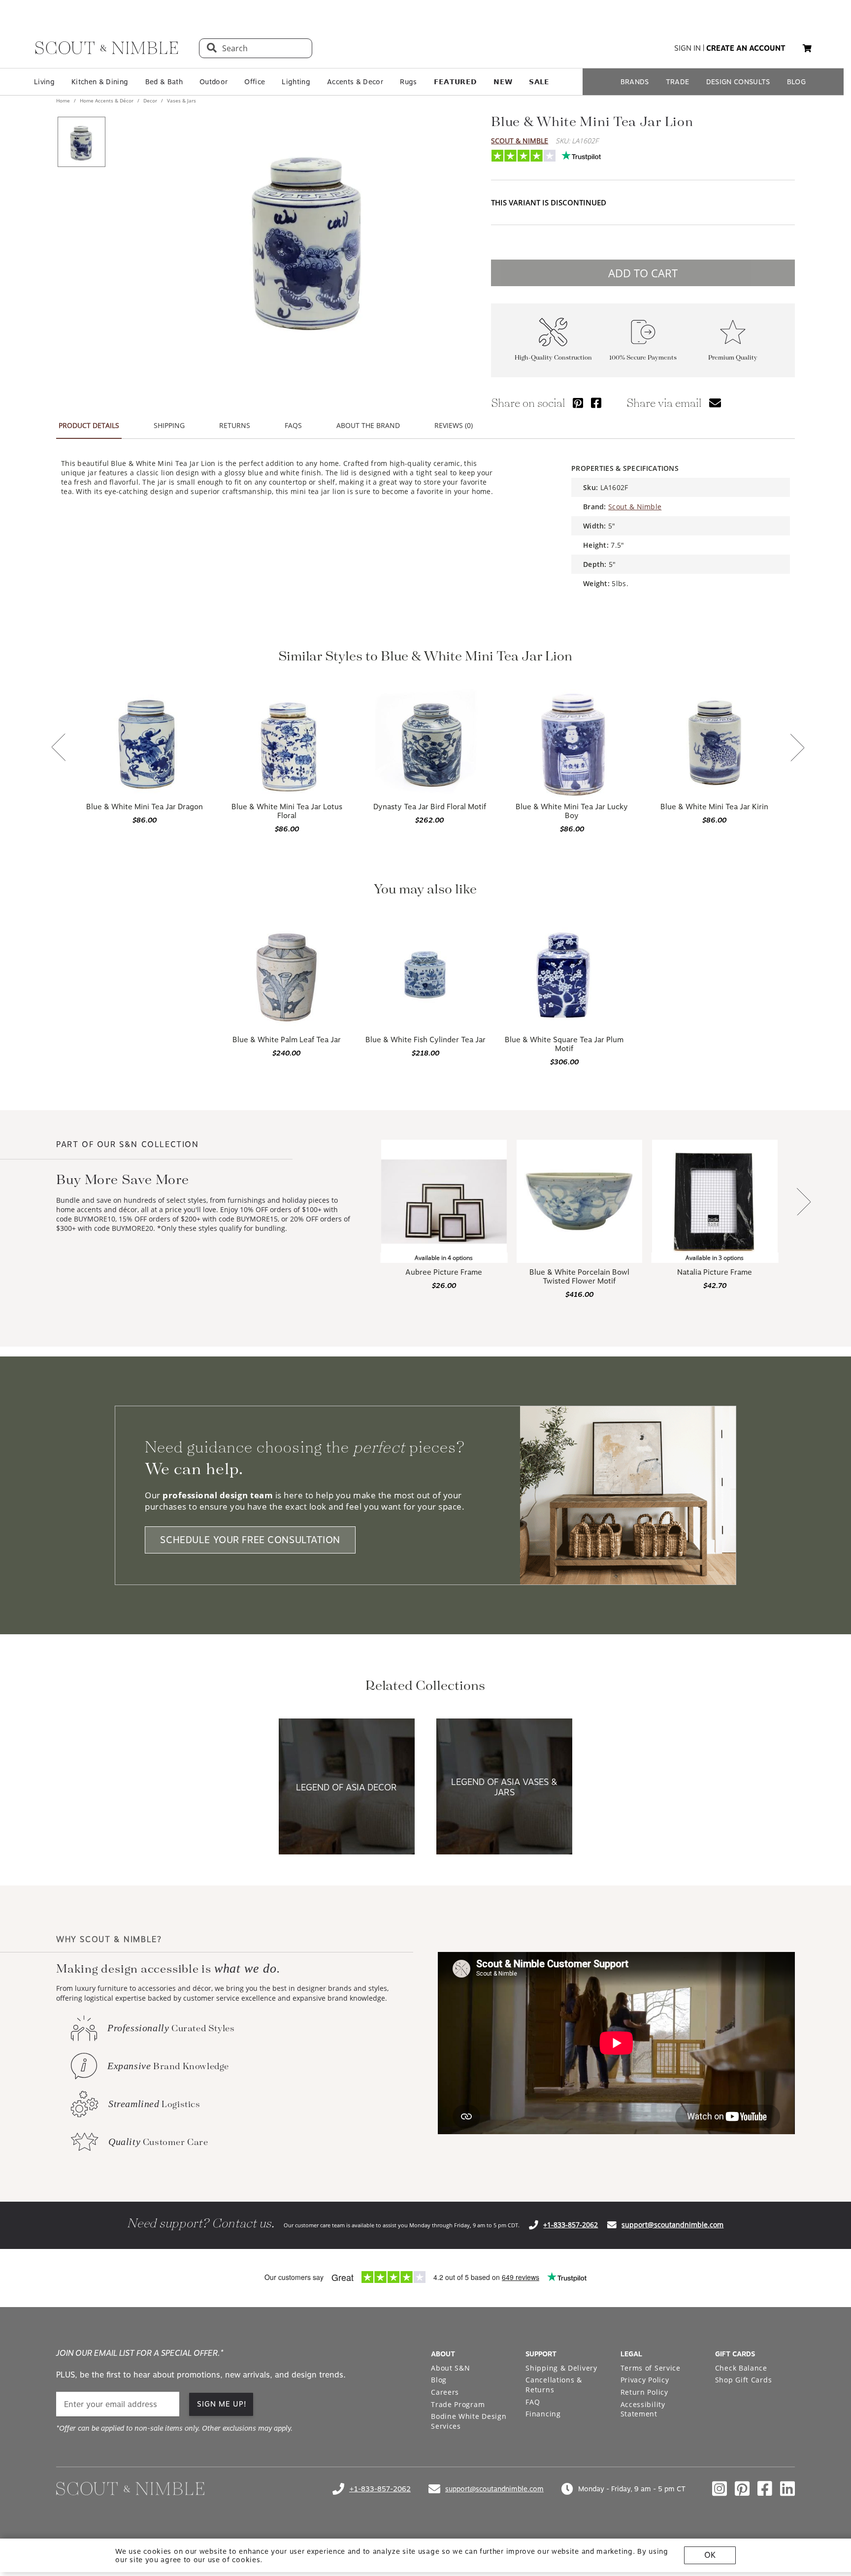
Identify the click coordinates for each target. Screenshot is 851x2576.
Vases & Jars (181, 100)
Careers (445, 2392)
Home (64, 100)
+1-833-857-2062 (571, 2225)
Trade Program (458, 2404)
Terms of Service (651, 2368)
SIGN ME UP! (222, 2404)
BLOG (796, 82)
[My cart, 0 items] (807, 49)
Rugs (408, 82)
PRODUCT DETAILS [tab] (89, 425)
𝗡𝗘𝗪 (503, 82)
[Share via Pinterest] (578, 403)
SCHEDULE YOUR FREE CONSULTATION (250, 1540)
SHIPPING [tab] (169, 425)
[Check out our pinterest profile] (742, 2489)
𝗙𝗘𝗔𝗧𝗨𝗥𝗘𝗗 (456, 82)
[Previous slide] (59, 748)
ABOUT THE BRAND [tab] (368, 425)
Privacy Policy (645, 2380)
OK (710, 2555)
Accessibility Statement (643, 2409)
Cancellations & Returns (554, 2385)
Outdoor (213, 82)
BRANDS (635, 82)
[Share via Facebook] (596, 403)
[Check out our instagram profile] (720, 2489)
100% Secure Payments (643, 358)
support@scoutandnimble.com (672, 2225)
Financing (543, 2414)
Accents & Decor (355, 82)
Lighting (296, 82)
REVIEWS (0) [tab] (454, 425)
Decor (150, 100)
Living (44, 82)
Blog (439, 2380)
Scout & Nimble (520, 141)
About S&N (450, 2368)
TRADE (678, 82)
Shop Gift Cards (744, 2380)
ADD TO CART (643, 273)
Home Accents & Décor (107, 100)
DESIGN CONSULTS (738, 82)
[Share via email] (715, 403)
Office (255, 82)
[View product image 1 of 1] (81, 142)
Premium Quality (733, 358)
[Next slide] (797, 748)
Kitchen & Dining (100, 82)
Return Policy (644, 2392)
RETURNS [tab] (235, 425)
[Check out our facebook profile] (765, 2489)
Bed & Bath (164, 82)
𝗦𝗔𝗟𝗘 (539, 82)
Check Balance (741, 2368)
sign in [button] (687, 48)
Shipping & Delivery (561, 2368)
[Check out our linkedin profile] (787, 2489)
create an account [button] (746, 48)
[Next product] (804, 1203)
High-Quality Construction (553, 358)
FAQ (533, 2402)
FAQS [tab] (293, 425)
